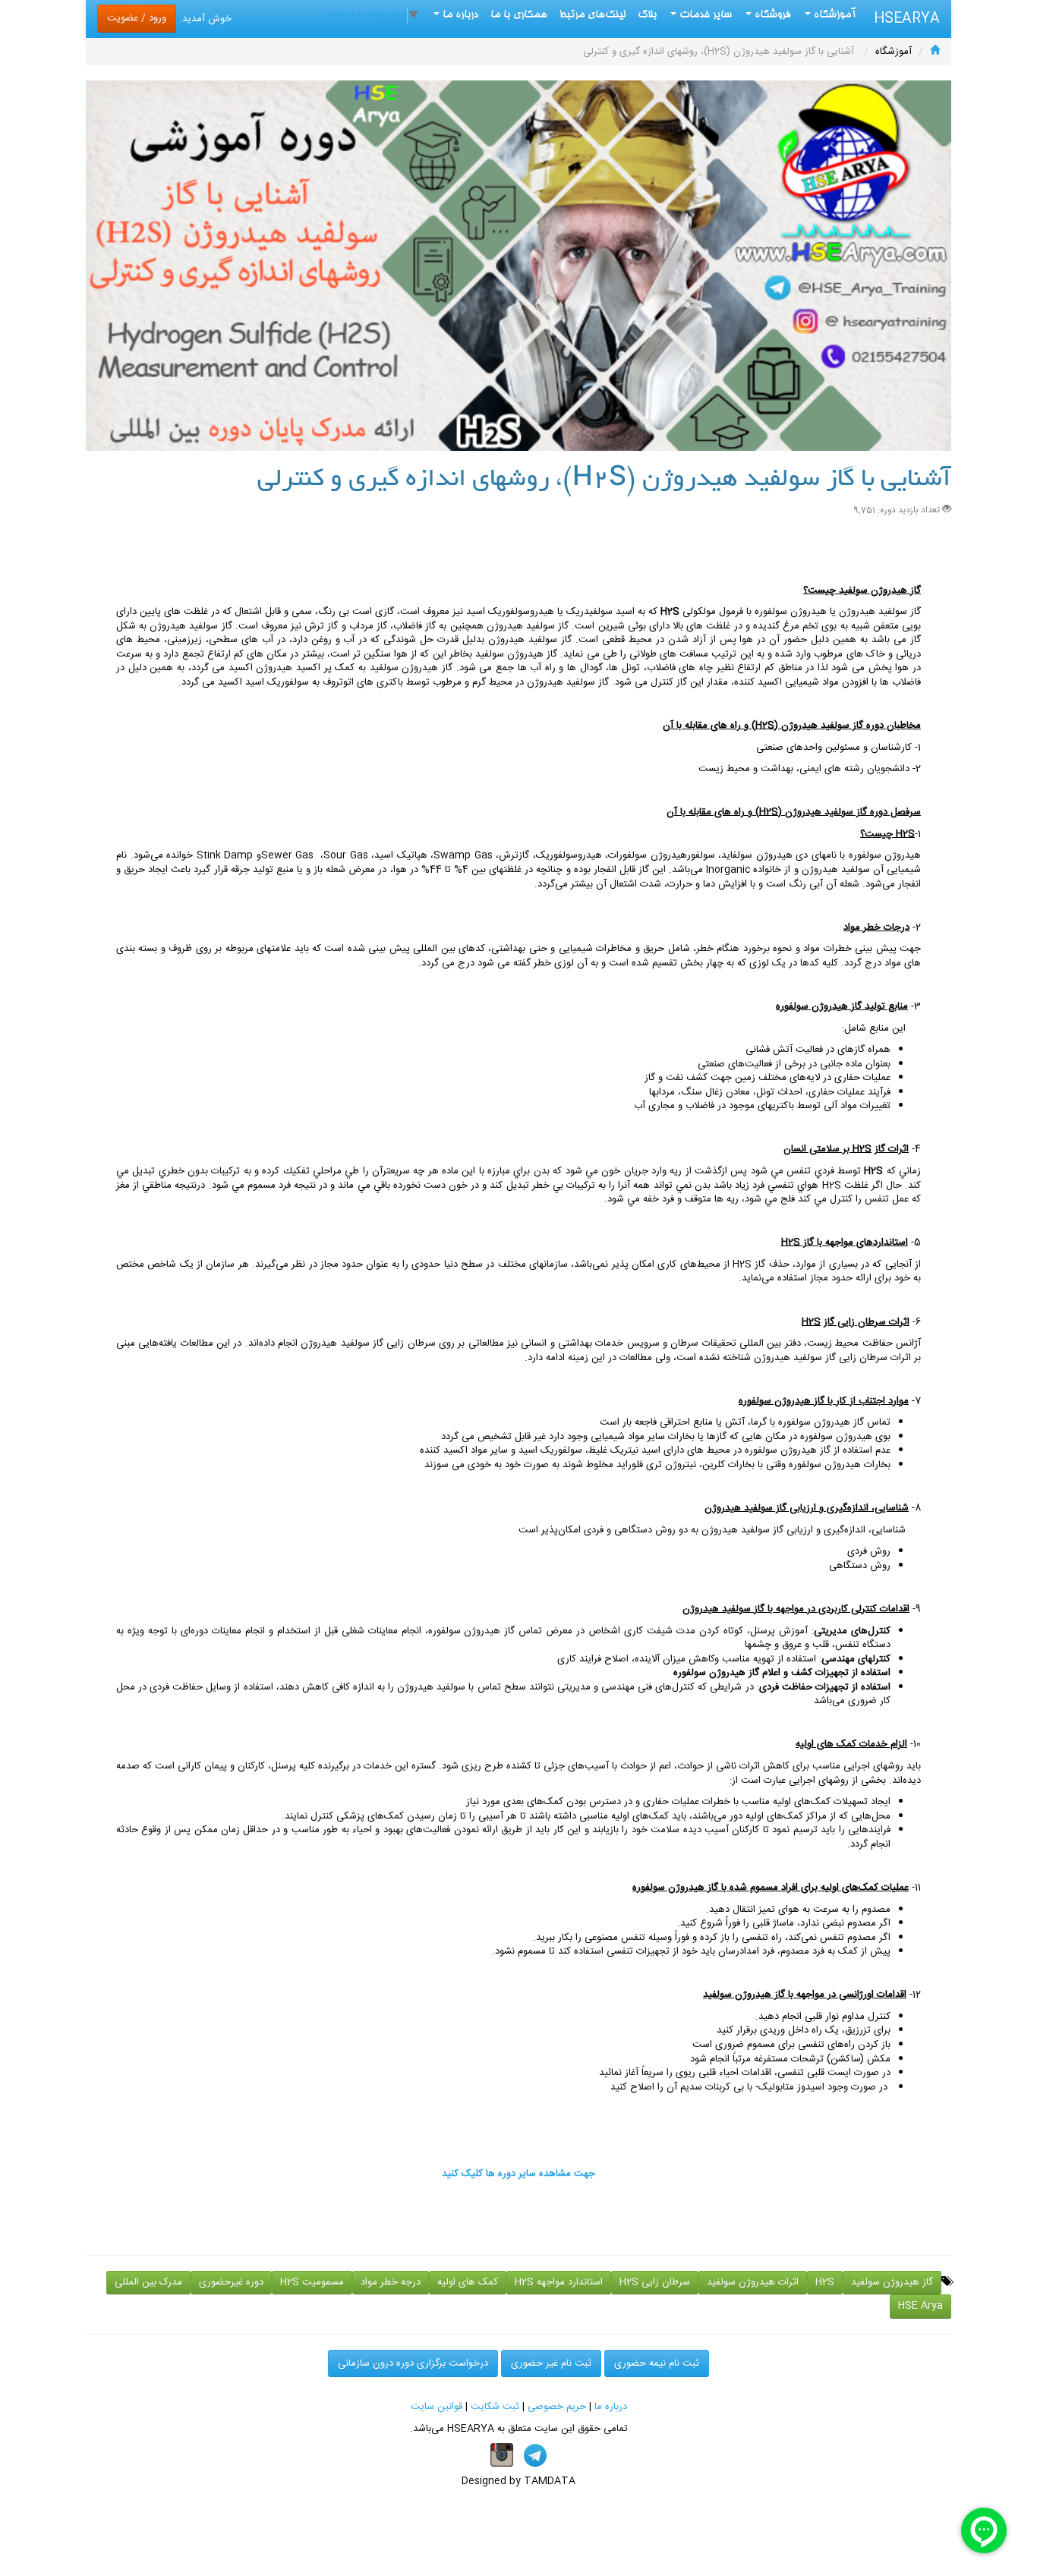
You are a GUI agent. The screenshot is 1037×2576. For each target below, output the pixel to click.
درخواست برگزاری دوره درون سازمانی (413, 2363)
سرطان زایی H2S (655, 2282)
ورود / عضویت (137, 18)
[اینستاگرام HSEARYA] (502, 2455)
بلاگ (647, 15)
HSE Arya (920, 2306)
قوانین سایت (437, 2407)
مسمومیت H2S (312, 2282)
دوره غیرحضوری (231, 2282)
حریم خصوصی (557, 2407)
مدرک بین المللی (148, 2282)
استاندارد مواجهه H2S (559, 2282)
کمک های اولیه (468, 2282)
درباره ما (611, 2407)
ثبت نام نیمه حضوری (657, 2363)
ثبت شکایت (495, 2407)
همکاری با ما (519, 15)
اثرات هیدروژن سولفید (753, 2282)
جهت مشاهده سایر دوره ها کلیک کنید (518, 2174)
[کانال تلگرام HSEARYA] (535, 2455)
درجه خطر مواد (391, 2282)
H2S (825, 2282)
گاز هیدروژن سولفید (892, 2282)
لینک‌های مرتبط (593, 15)
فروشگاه (771, 15)
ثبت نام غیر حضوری (551, 2363)
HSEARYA (907, 19)
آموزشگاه (834, 15)
